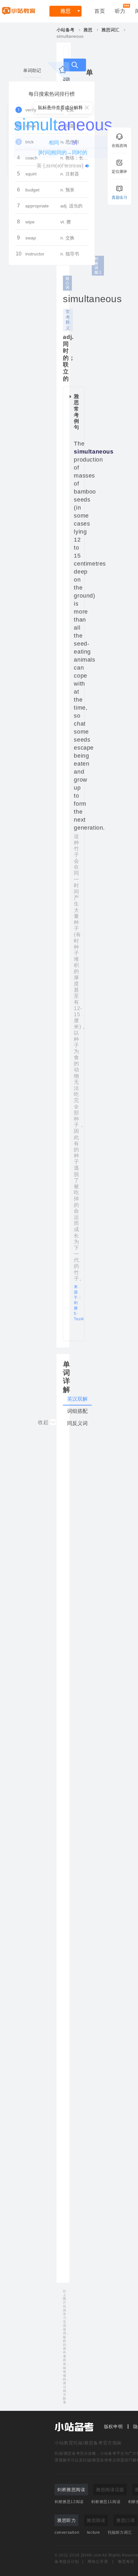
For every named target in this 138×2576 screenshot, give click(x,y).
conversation (67, 2532)
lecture (94, 2532)
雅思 (65, 11)
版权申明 (113, 2427)
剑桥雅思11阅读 (106, 2502)
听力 (120, 11)
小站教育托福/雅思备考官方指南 (88, 2443)
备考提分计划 (67, 2562)
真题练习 (119, 197)
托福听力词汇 (120, 2532)
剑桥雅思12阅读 (69, 2502)
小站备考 (65, 30)
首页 (100, 11)
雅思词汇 (110, 30)
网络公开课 (98, 2562)
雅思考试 (126, 2562)
